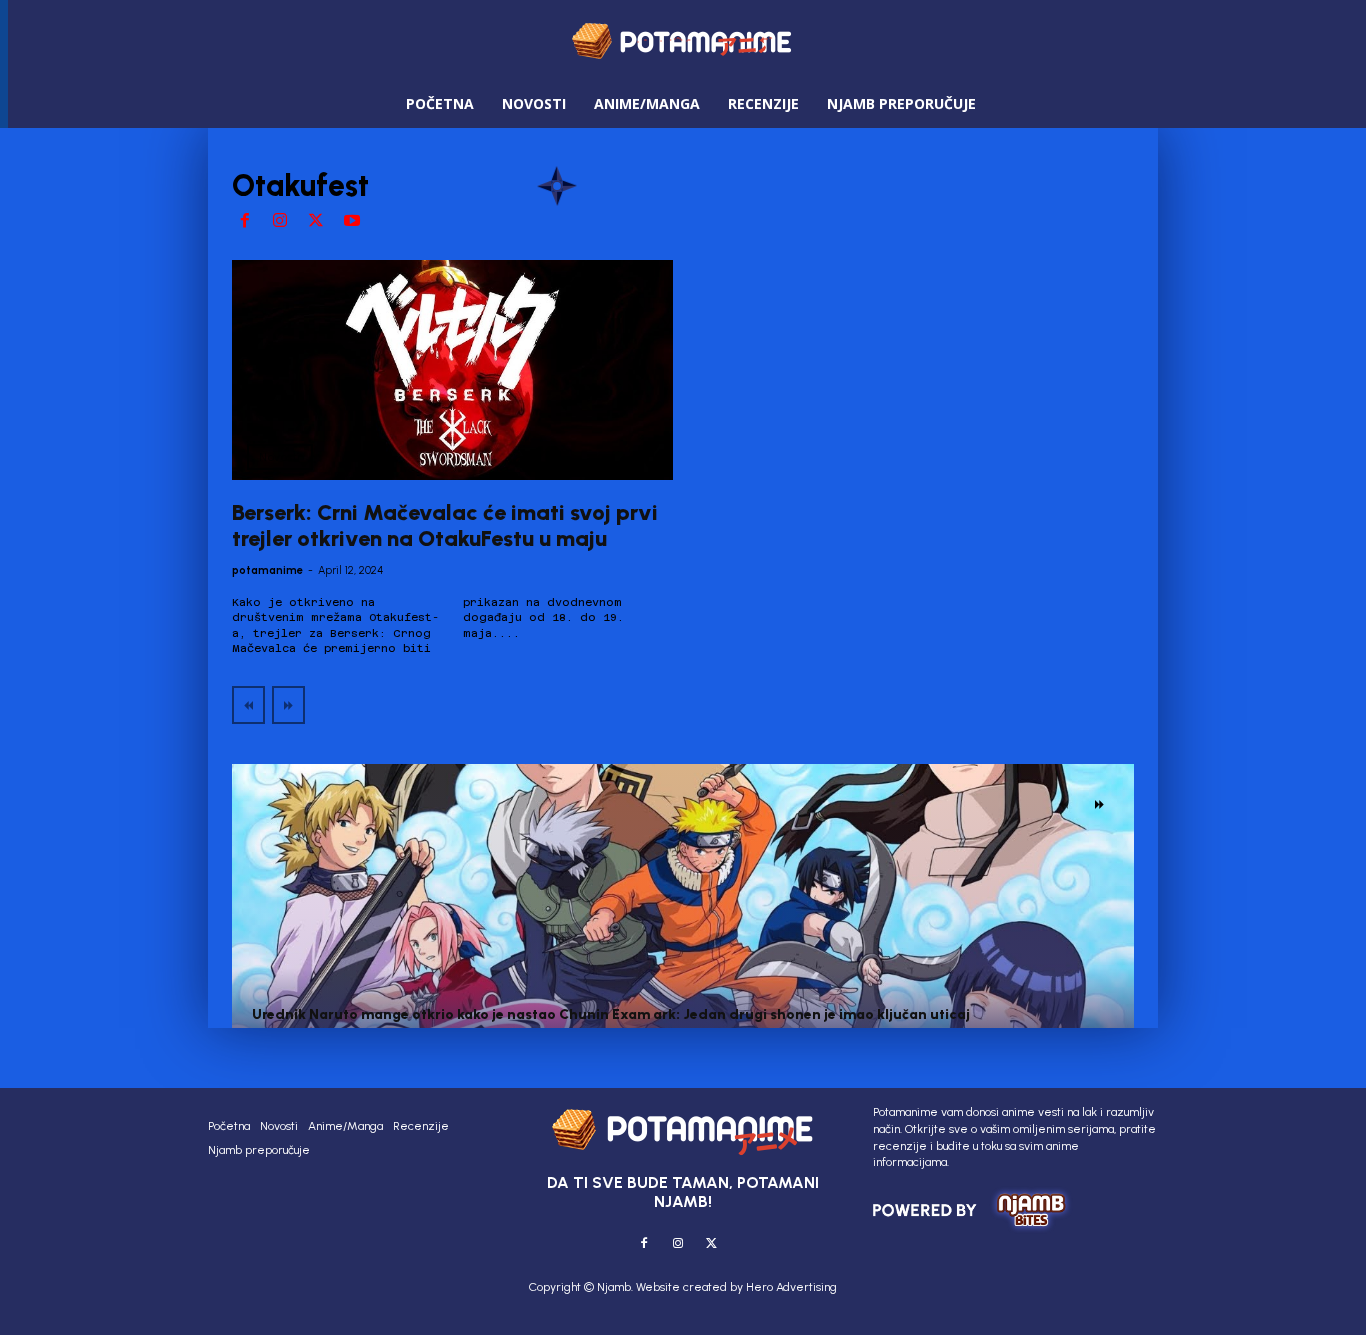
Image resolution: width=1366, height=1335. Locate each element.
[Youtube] (352, 222)
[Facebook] (245, 222)
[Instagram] (281, 222)
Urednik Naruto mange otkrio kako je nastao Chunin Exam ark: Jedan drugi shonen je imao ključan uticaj (611, 1014)
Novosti (280, 457)
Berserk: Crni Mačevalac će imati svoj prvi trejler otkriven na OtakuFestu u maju (445, 525)
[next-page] (1099, 804)
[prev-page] (248, 705)
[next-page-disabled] (288, 705)
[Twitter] (316, 222)
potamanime (267, 570)
